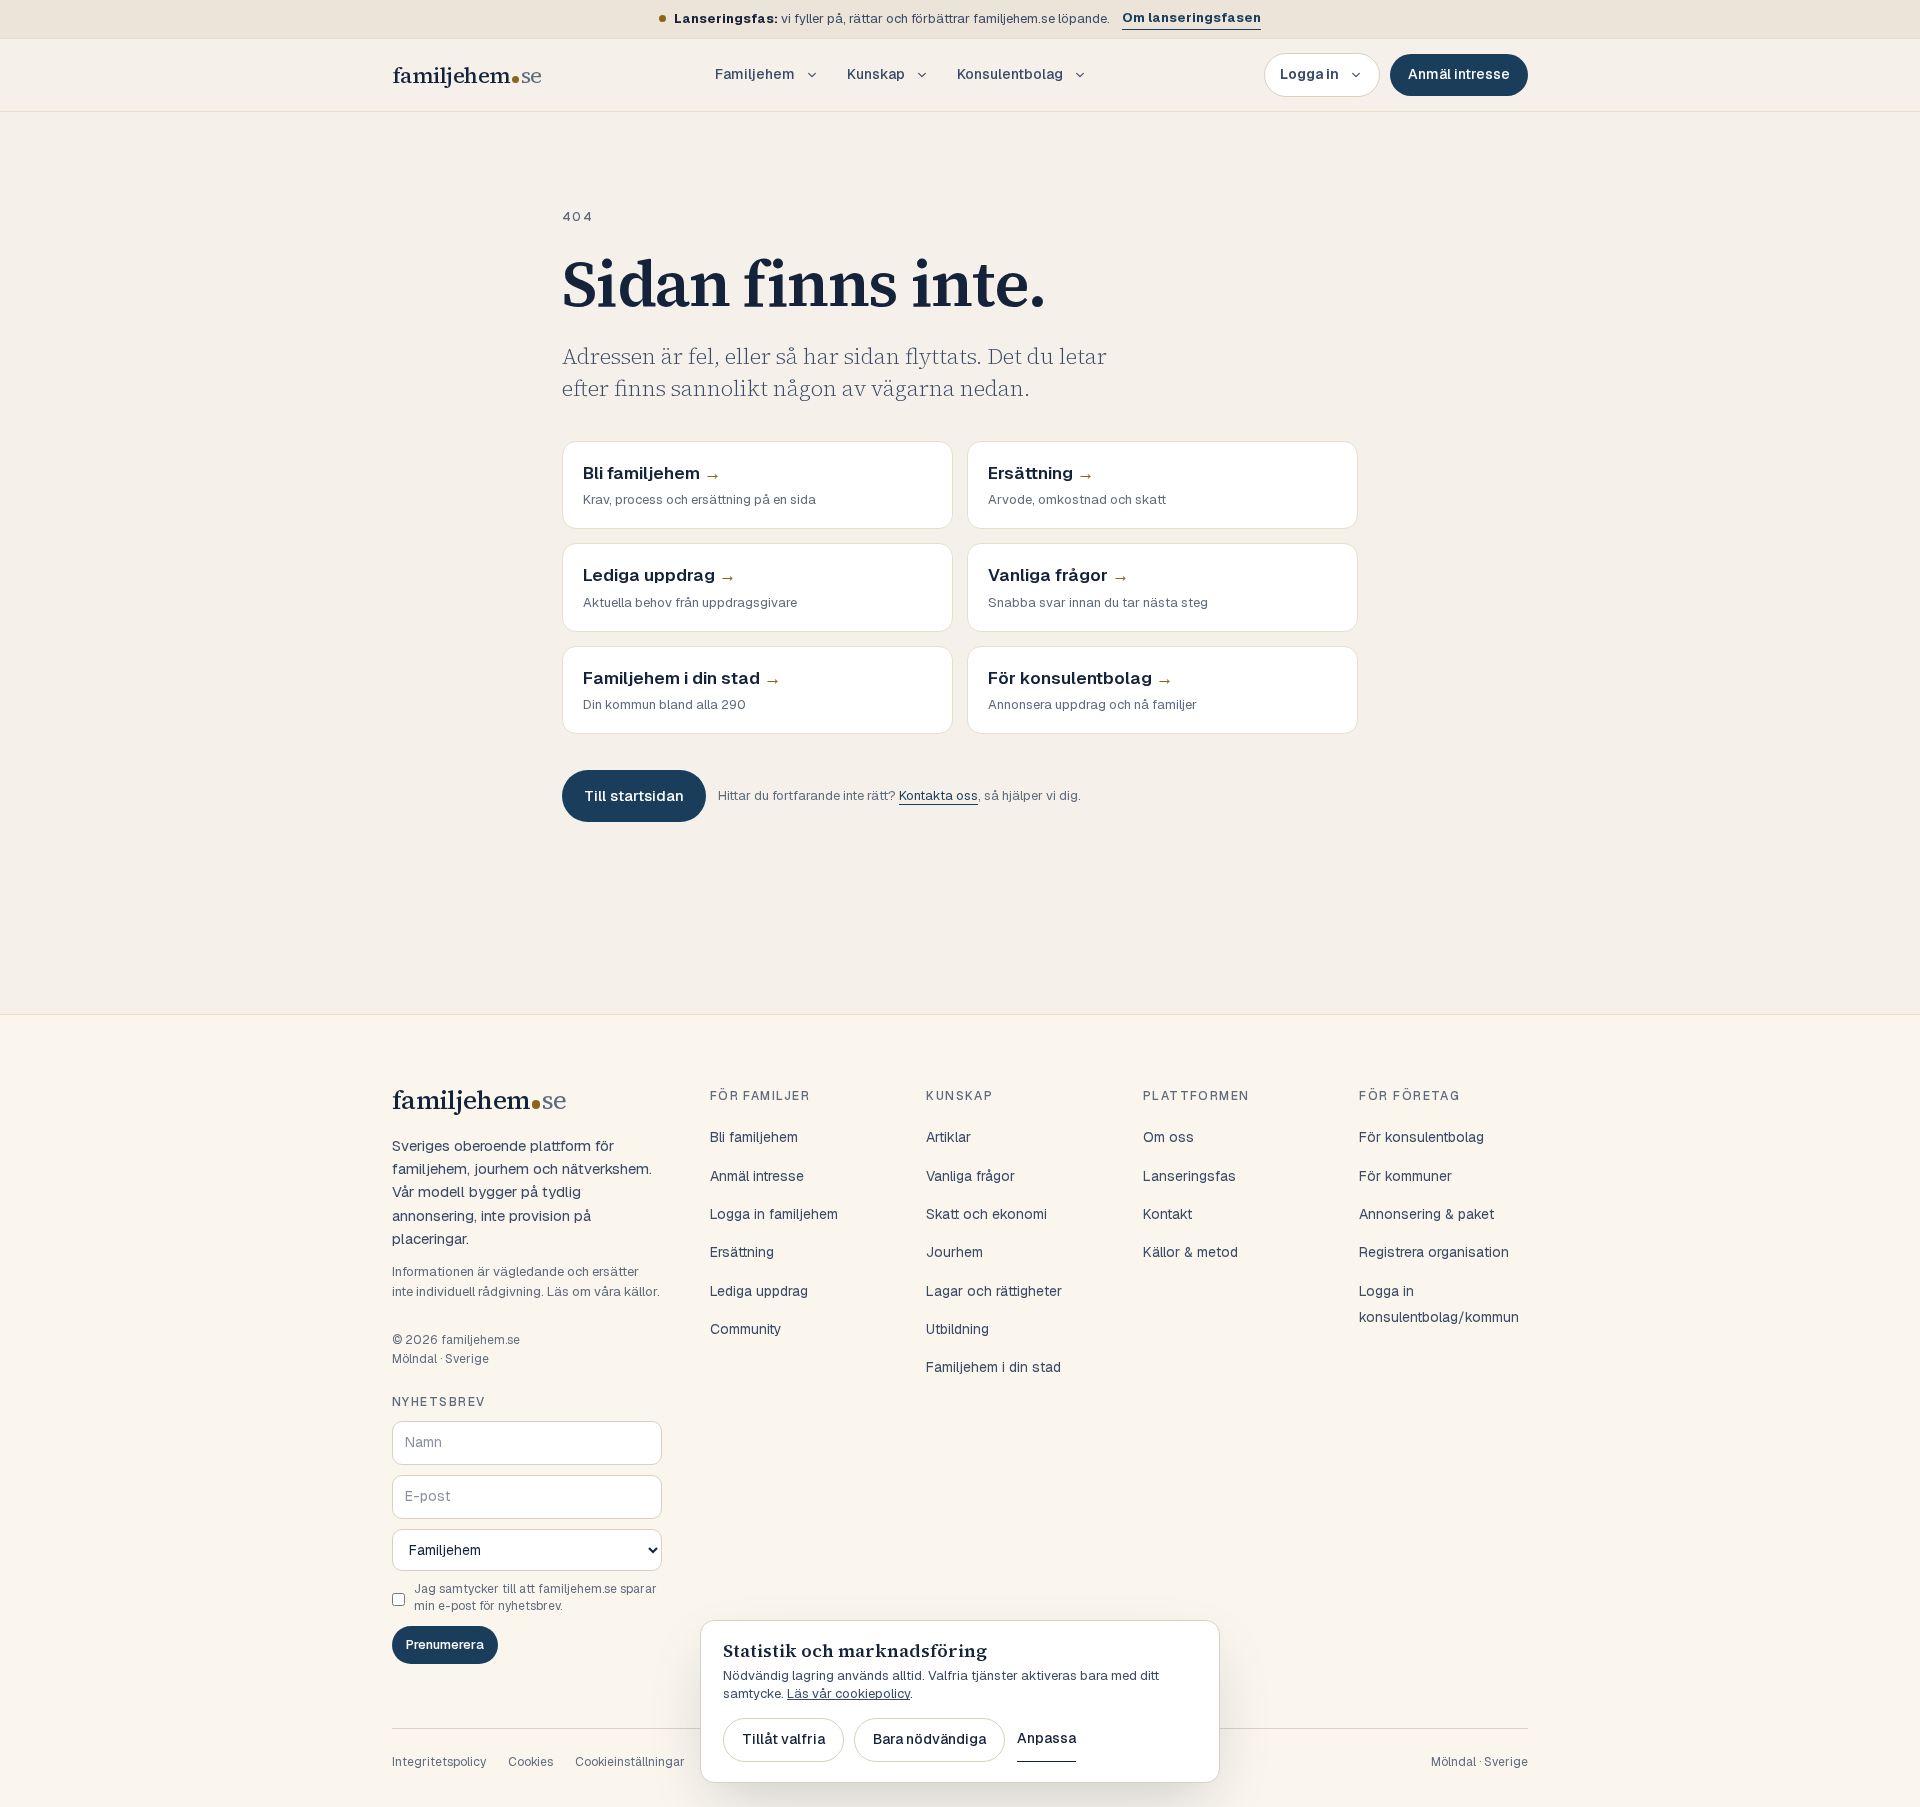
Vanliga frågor (970, 1176)
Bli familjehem (754, 1137)
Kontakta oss (938, 795)
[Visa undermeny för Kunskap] (922, 75)
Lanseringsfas (1189, 1176)
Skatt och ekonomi (986, 1214)
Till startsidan (634, 795)
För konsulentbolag (1421, 1137)
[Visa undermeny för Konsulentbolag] (1080, 75)
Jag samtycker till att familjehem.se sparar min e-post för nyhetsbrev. (535, 1597)
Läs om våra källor (602, 1291)
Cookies (530, 1762)
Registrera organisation (1434, 1252)
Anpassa (1046, 1738)
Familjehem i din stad (993, 1367)
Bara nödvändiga (929, 1739)
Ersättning (742, 1252)
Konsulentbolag (1010, 74)
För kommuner (1405, 1176)
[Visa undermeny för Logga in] (1356, 75)
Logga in (1309, 74)
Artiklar (948, 1137)
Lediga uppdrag (759, 1291)
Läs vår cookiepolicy (848, 1693)
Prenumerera (445, 1644)
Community (746, 1329)
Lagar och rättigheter (994, 1291)
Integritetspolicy (439, 1762)
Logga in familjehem (774, 1214)
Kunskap (876, 74)
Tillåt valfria (783, 1739)
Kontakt (1167, 1214)
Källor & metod (1190, 1252)
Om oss (1168, 1137)
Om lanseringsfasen (1191, 17)
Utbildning (957, 1329)
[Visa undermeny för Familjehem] (812, 75)
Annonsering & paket (1426, 1214)
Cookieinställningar (630, 1762)
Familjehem (755, 74)
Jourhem (954, 1252)
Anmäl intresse (1459, 74)
